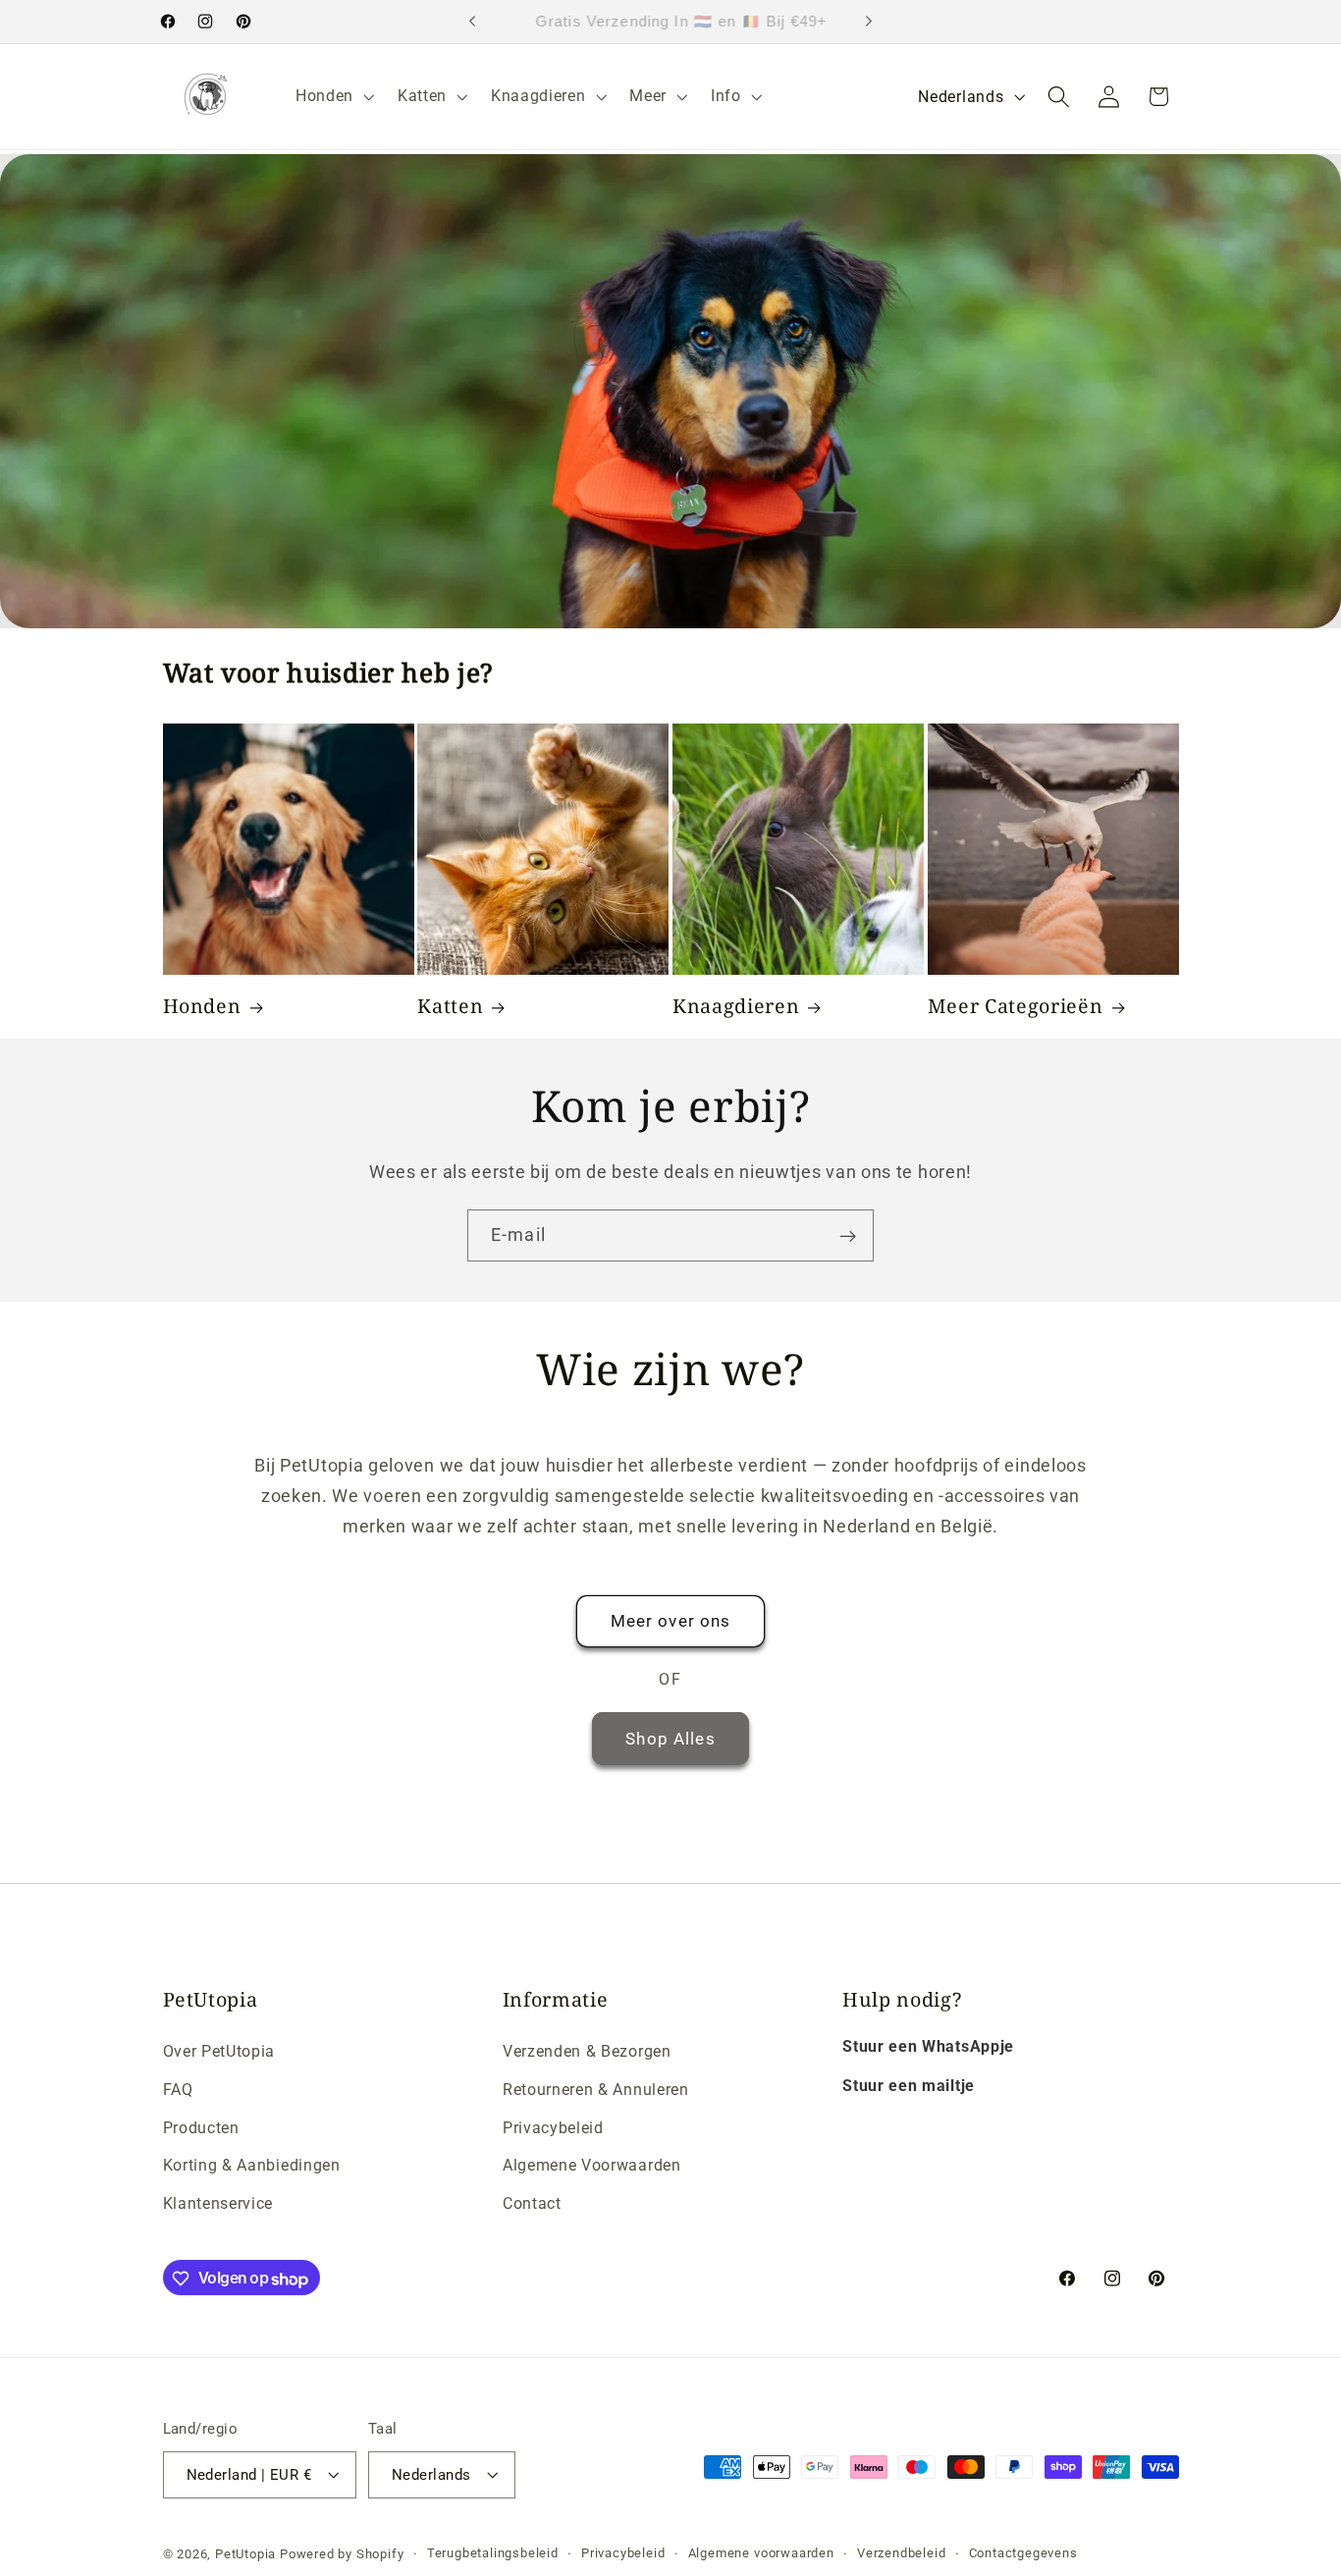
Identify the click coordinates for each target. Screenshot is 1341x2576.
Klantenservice (218, 2202)
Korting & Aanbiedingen (252, 2165)
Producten (201, 2127)
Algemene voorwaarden (761, 2553)
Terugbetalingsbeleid (493, 2553)
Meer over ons (671, 1622)
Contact (532, 2202)
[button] (333, 96)
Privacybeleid (553, 2127)
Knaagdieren (736, 1006)
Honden (202, 1006)
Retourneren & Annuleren (596, 2089)
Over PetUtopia (219, 2050)
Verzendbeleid (901, 2553)
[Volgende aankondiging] (869, 22)
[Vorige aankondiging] (472, 22)
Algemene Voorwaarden (592, 2165)
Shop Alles (670, 1738)
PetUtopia (245, 2554)
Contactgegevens (1023, 2553)
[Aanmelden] (848, 1236)
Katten (450, 1006)
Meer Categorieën (1016, 1006)
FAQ (178, 2089)
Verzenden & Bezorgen (587, 2050)
